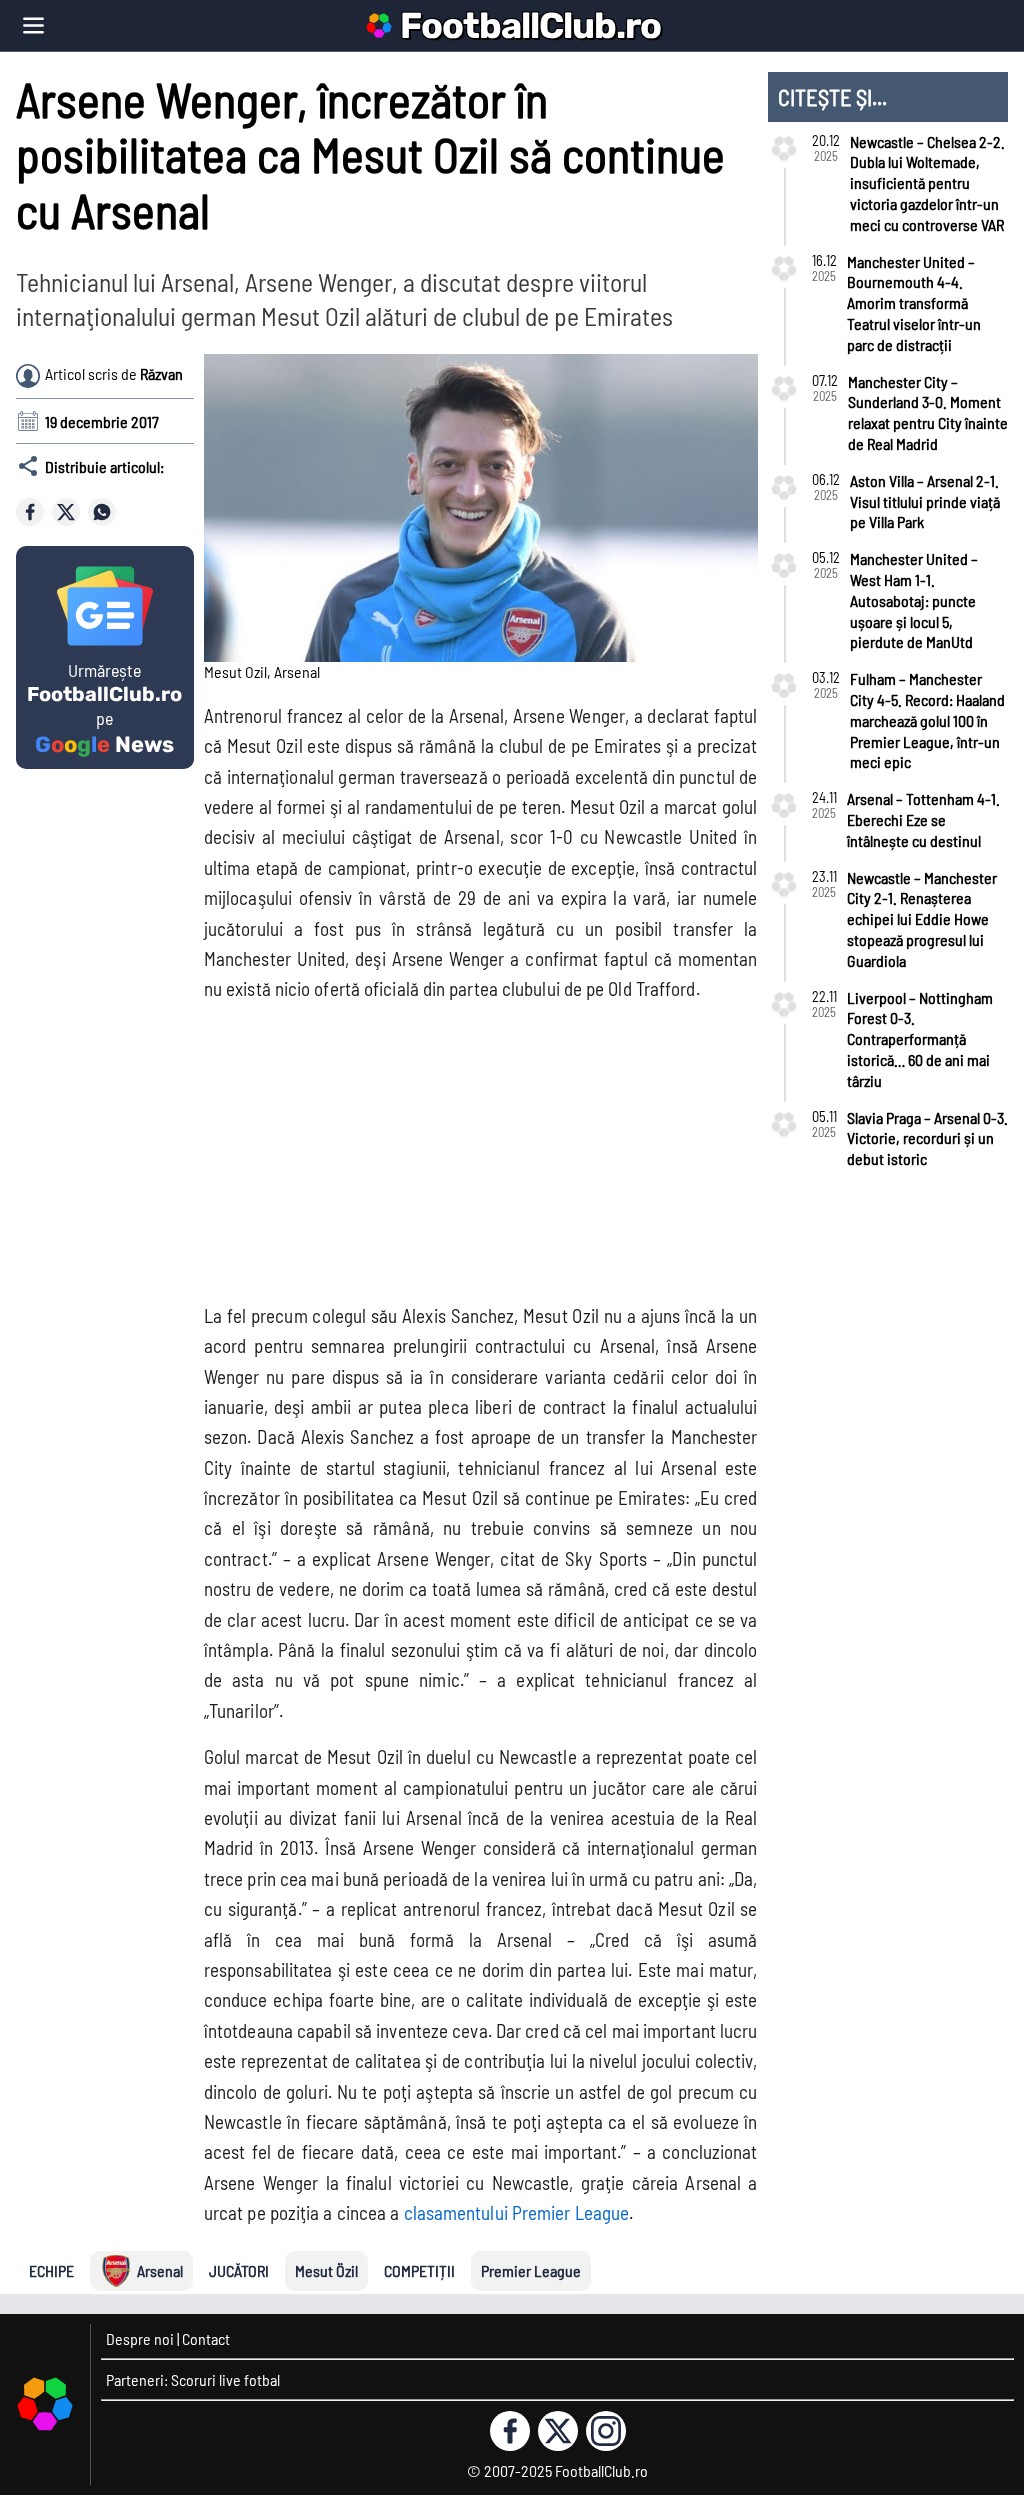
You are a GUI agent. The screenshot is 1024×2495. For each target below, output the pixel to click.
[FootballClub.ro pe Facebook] (510, 2431)
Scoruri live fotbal (225, 2379)
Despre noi (140, 2338)
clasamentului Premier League (517, 2212)
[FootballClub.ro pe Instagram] (606, 2431)
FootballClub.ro (530, 25)
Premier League (531, 2270)
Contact (206, 2338)
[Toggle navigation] (33, 25)
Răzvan (161, 373)
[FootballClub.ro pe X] (558, 2431)
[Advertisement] (598, 1146)
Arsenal (160, 2270)
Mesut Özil (326, 2270)
